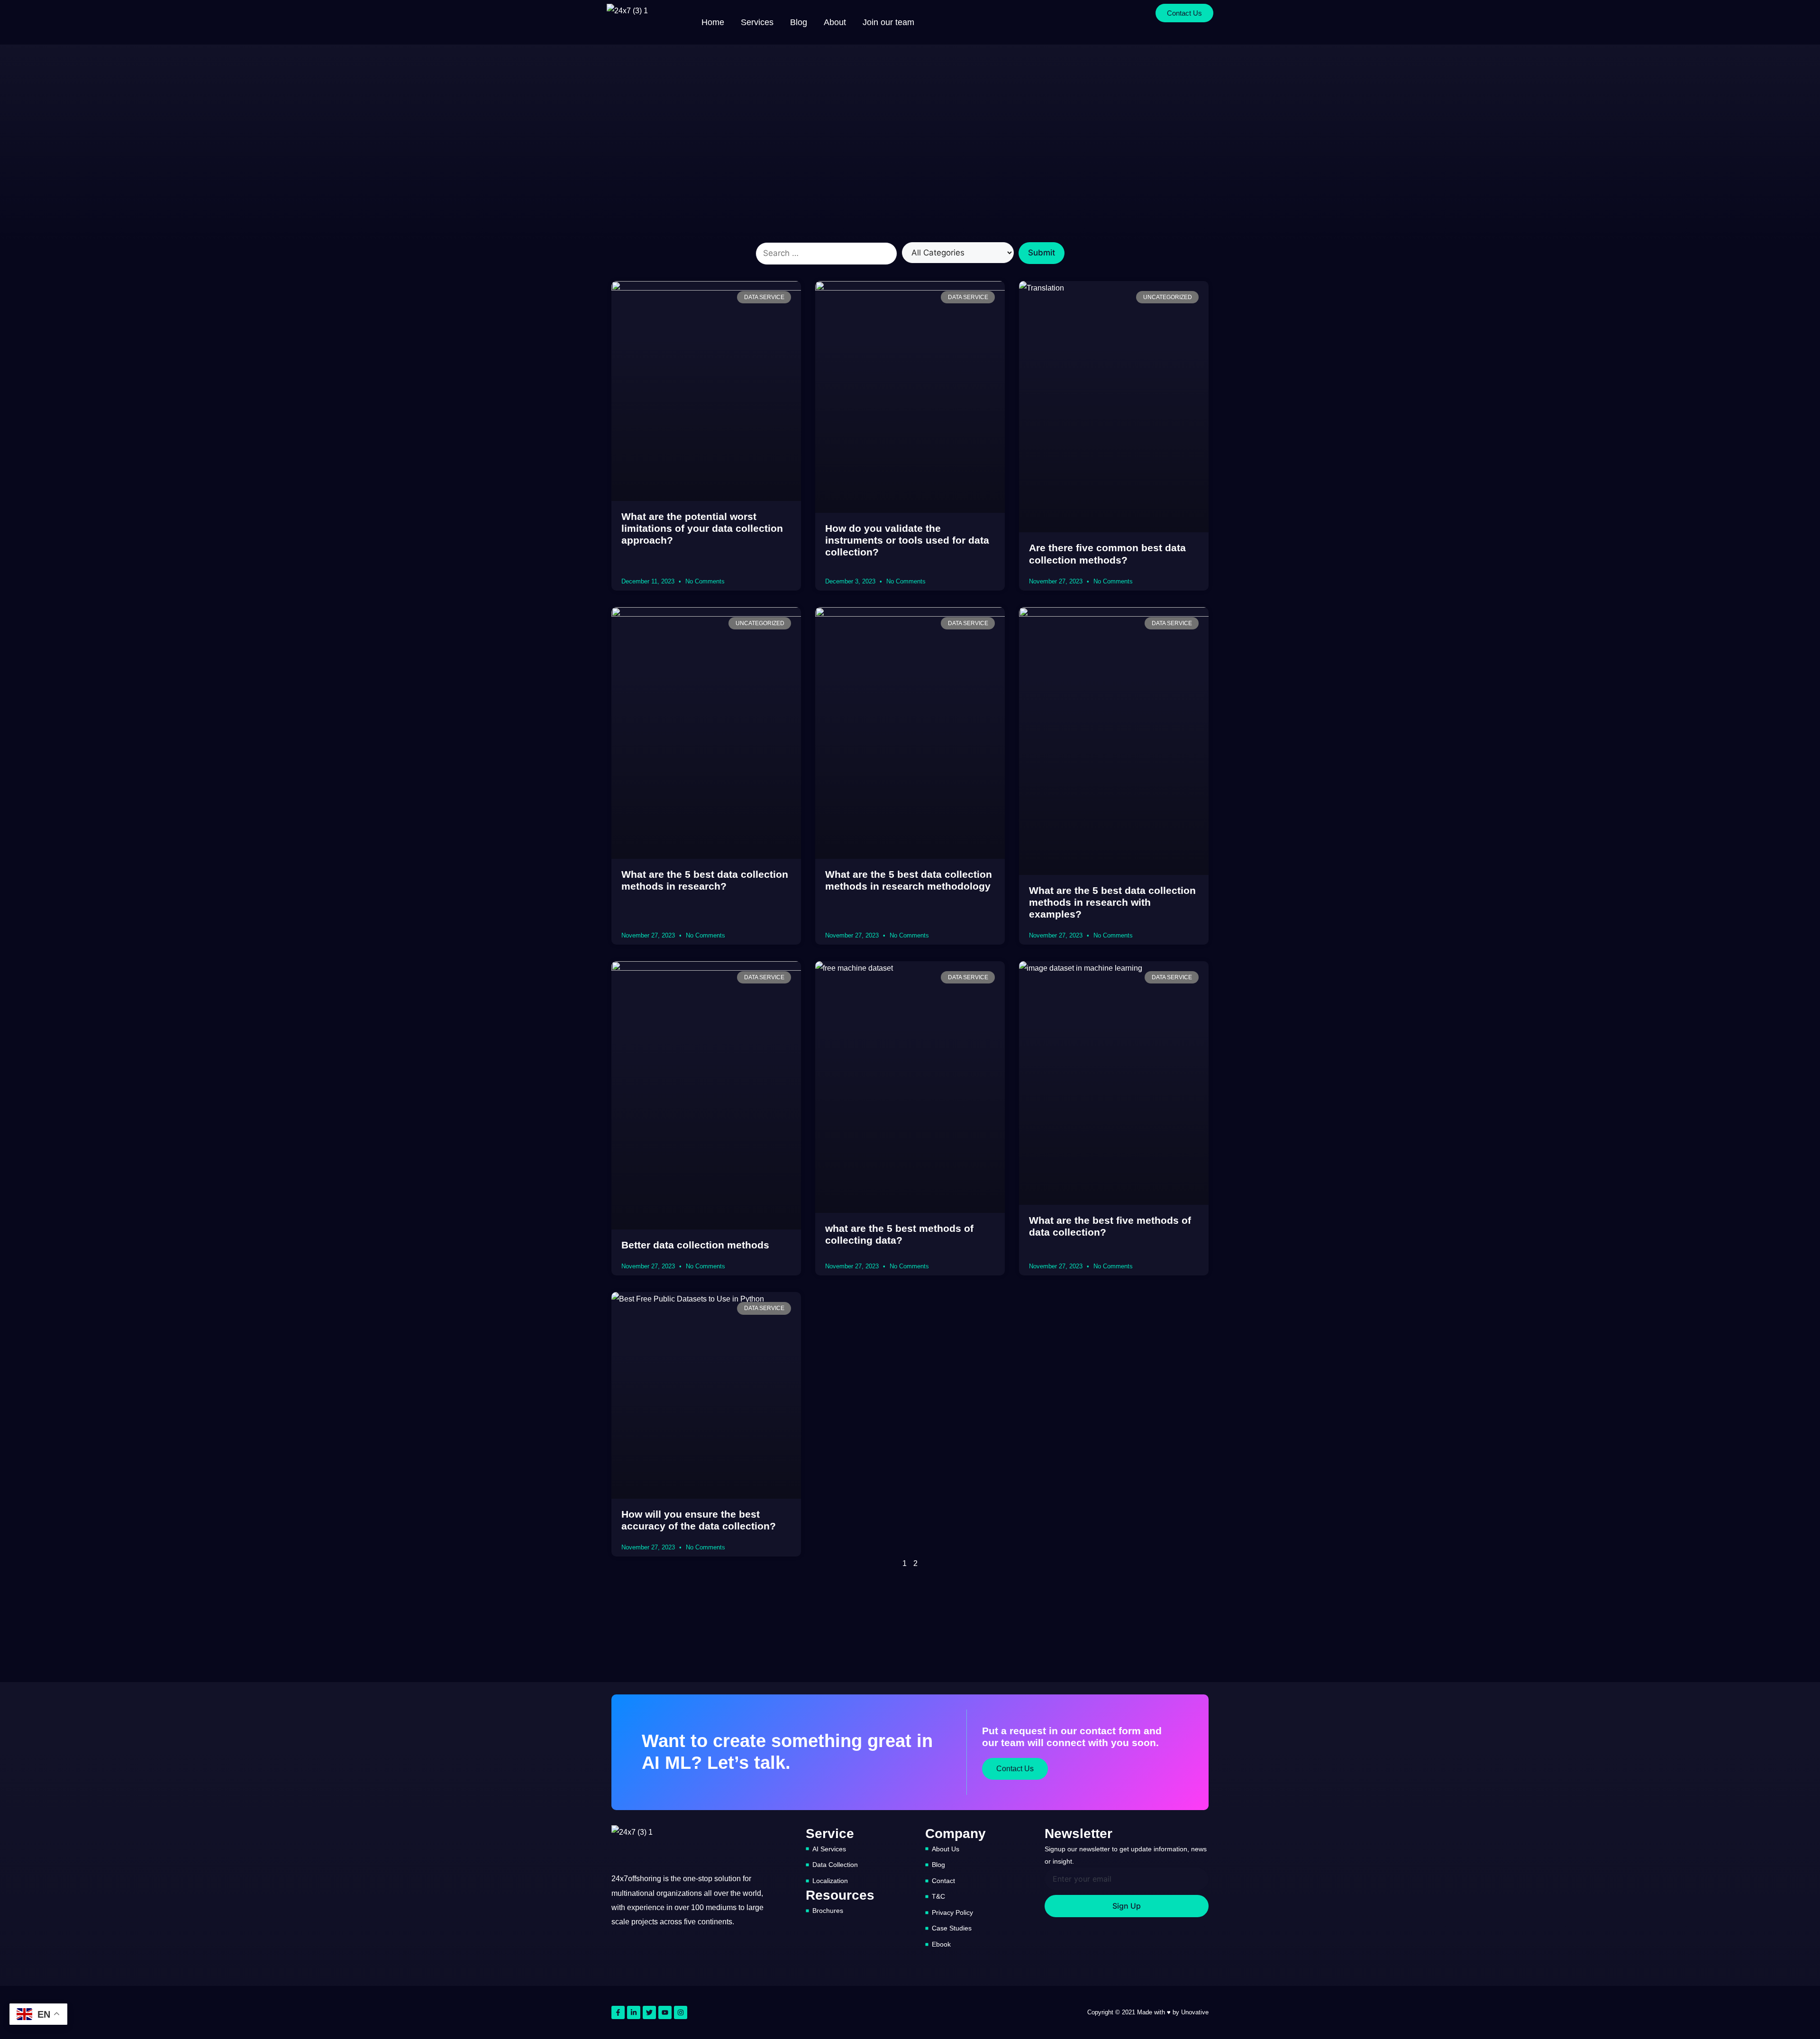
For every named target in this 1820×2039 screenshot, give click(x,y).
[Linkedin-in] (634, 2012)
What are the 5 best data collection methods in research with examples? (1112, 902)
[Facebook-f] (618, 2012)
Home (713, 22)
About (835, 22)
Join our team (888, 22)
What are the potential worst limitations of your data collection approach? (702, 528)
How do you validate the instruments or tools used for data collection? (907, 540)
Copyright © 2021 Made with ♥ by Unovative (1148, 2012)
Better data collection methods (695, 1245)
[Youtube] (665, 2012)
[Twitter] (649, 2012)
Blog (799, 22)
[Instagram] (681, 2012)
